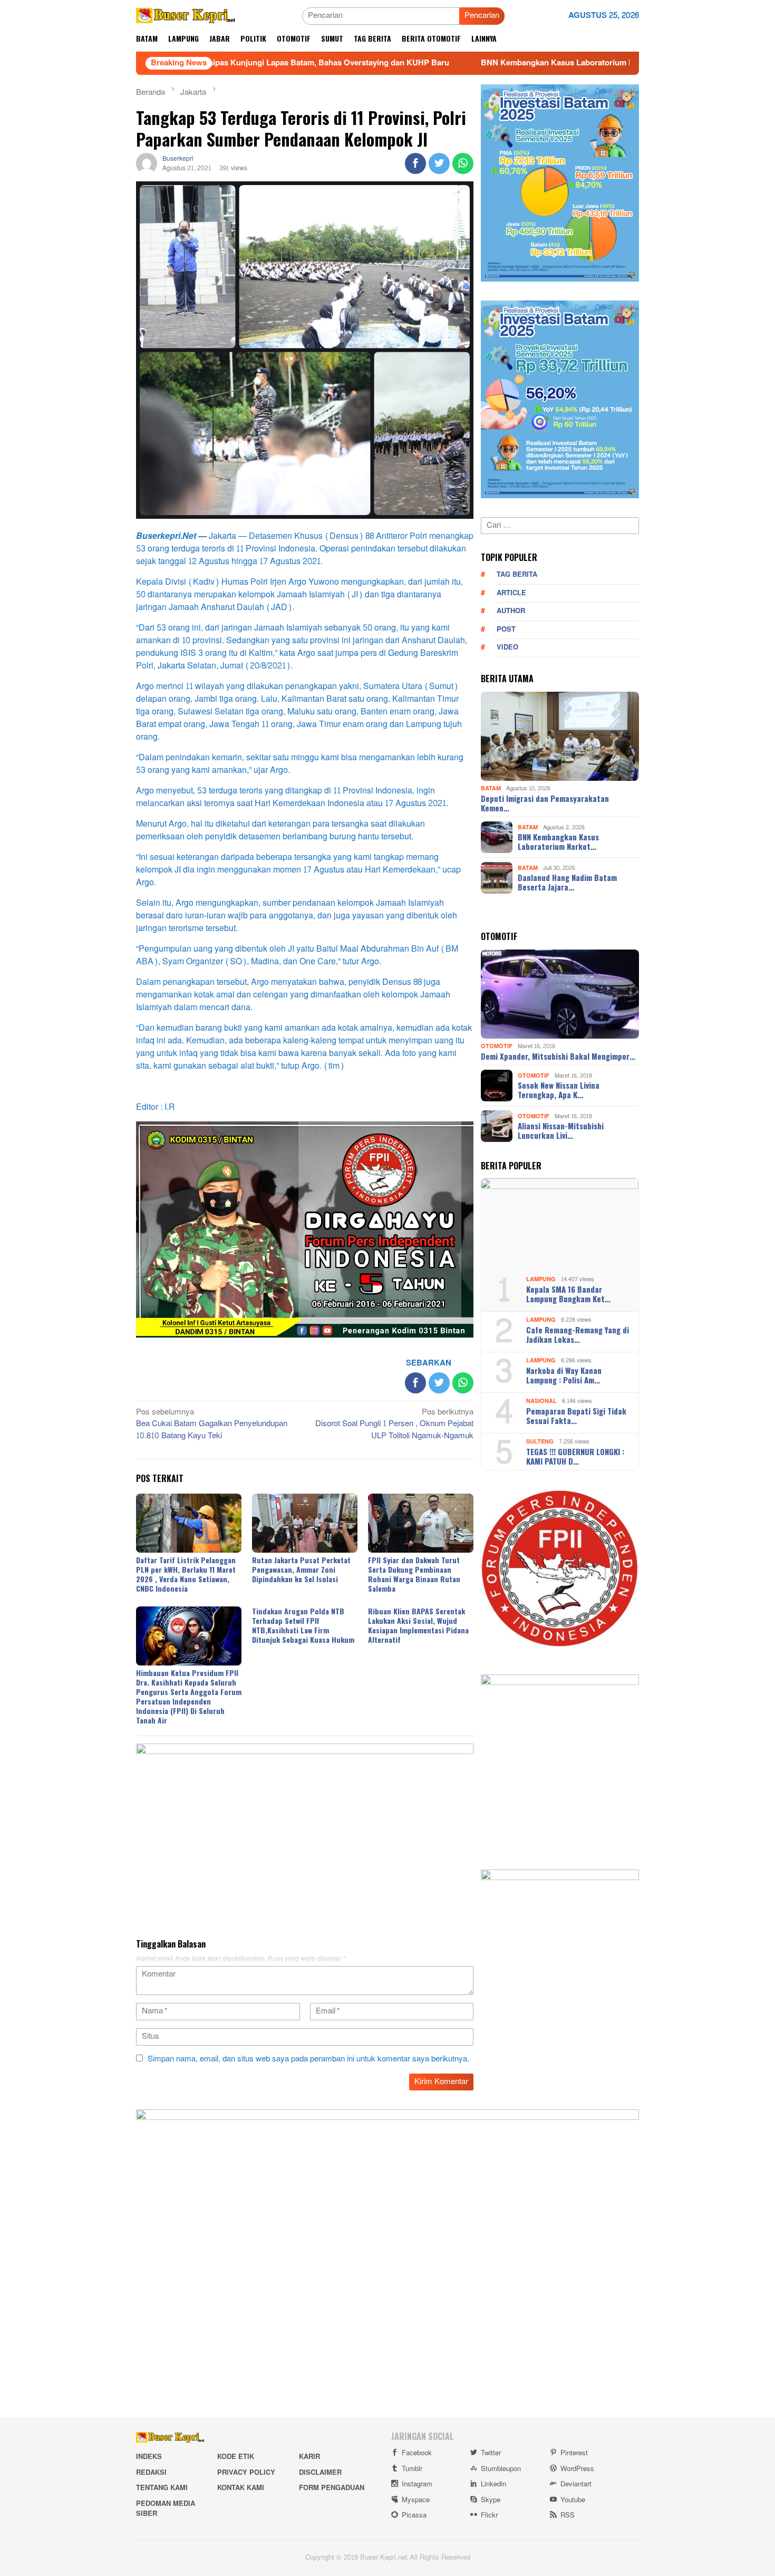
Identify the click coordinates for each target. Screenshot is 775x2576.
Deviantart (576, 2484)
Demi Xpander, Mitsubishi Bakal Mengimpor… (558, 1056)
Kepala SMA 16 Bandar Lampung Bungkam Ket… (568, 1294)
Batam (491, 788)
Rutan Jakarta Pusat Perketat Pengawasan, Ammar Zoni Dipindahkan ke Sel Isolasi (301, 1569)
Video (507, 647)
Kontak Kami (241, 2488)
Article (511, 593)
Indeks (149, 2457)
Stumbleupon (501, 2469)
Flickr (489, 2515)
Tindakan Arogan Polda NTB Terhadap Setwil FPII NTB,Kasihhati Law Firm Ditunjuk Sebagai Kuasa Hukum (303, 1625)
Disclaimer (320, 2473)
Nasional (541, 1401)
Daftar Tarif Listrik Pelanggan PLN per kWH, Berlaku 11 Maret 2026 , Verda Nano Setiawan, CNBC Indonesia (186, 1574)
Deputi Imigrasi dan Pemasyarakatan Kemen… (545, 803)
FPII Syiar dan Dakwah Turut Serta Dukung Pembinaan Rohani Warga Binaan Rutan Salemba (414, 1574)
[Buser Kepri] (186, 18)
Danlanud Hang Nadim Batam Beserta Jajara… (567, 882)
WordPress (577, 2469)
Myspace (416, 2500)
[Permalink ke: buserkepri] (147, 166)
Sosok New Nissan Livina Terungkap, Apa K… (559, 1090)
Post (506, 630)
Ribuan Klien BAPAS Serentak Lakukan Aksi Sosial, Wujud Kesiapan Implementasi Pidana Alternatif (418, 1625)
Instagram (417, 2484)
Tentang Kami (162, 2488)
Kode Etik (236, 2457)
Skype (491, 2500)
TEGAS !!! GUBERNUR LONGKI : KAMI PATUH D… (575, 1456)
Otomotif (497, 1046)
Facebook (417, 2453)
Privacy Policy (246, 2473)
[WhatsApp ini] (463, 163)
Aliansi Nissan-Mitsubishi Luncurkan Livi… (561, 1130)
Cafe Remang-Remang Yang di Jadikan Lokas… (578, 1334)
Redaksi (151, 2473)
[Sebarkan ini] (415, 163)
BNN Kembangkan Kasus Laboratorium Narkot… (558, 841)
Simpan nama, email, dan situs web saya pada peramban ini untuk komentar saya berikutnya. (308, 2059)
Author (511, 611)
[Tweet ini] (439, 163)
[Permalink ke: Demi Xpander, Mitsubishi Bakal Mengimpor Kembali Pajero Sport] (560, 994)
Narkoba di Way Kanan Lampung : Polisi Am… (564, 1375)
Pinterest (574, 2453)
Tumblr (412, 2469)
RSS (568, 2515)
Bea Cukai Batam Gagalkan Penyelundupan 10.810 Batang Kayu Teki (212, 1425)
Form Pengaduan (332, 2488)
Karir (309, 2457)
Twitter (491, 2453)
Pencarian (482, 16)
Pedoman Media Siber (166, 2509)
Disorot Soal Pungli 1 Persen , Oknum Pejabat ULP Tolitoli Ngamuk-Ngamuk (394, 1425)
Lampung (541, 1279)
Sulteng (540, 1442)
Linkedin (493, 2484)
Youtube (573, 2500)
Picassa (414, 2515)
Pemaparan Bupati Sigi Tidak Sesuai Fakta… (576, 1416)
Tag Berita (517, 575)
